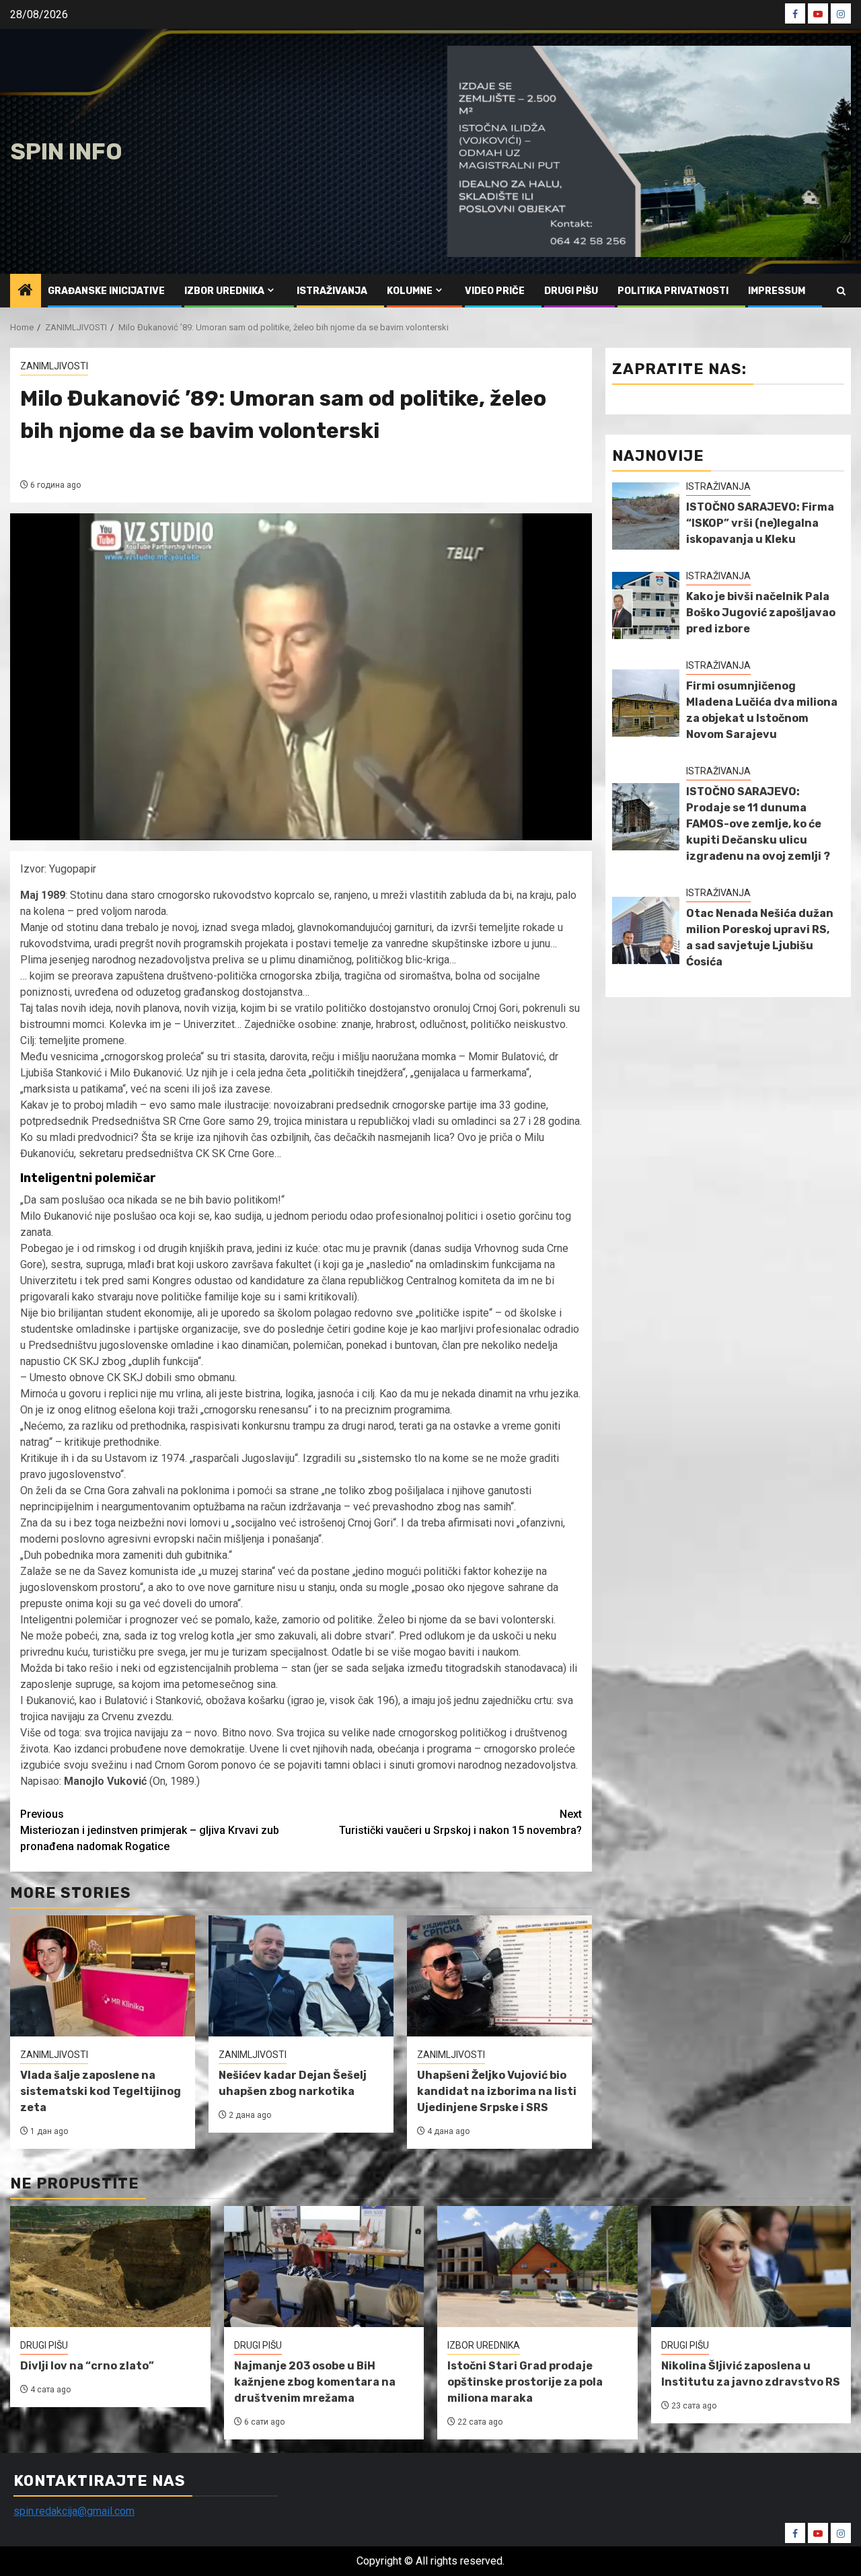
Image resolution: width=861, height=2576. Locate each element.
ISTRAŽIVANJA (332, 291)
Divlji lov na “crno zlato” (87, 2366)
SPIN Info (66, 152)
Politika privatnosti (673, 291)
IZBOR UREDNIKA (224, 291)
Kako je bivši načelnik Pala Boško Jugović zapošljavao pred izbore (761, 613)
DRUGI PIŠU (571, 291)
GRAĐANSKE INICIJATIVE (106, 291)
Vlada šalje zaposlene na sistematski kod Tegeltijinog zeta (101, 2091)
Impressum (777, 291)
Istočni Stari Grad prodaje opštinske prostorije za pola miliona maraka (525, 2382)
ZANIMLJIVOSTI (54, 366)
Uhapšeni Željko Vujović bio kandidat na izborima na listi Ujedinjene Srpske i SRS (497, 2091)
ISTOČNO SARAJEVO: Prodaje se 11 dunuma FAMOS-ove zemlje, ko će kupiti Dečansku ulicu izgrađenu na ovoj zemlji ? (758, 824)
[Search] (841, 291)
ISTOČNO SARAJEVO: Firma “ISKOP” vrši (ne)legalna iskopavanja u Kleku (760, 523)
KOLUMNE (410, 291)
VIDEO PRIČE (495, 291)
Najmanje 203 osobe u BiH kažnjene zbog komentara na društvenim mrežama (315, 2382)
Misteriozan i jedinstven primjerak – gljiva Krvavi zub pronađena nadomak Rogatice (150, 1830)
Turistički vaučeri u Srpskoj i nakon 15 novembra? (460, 1822)
